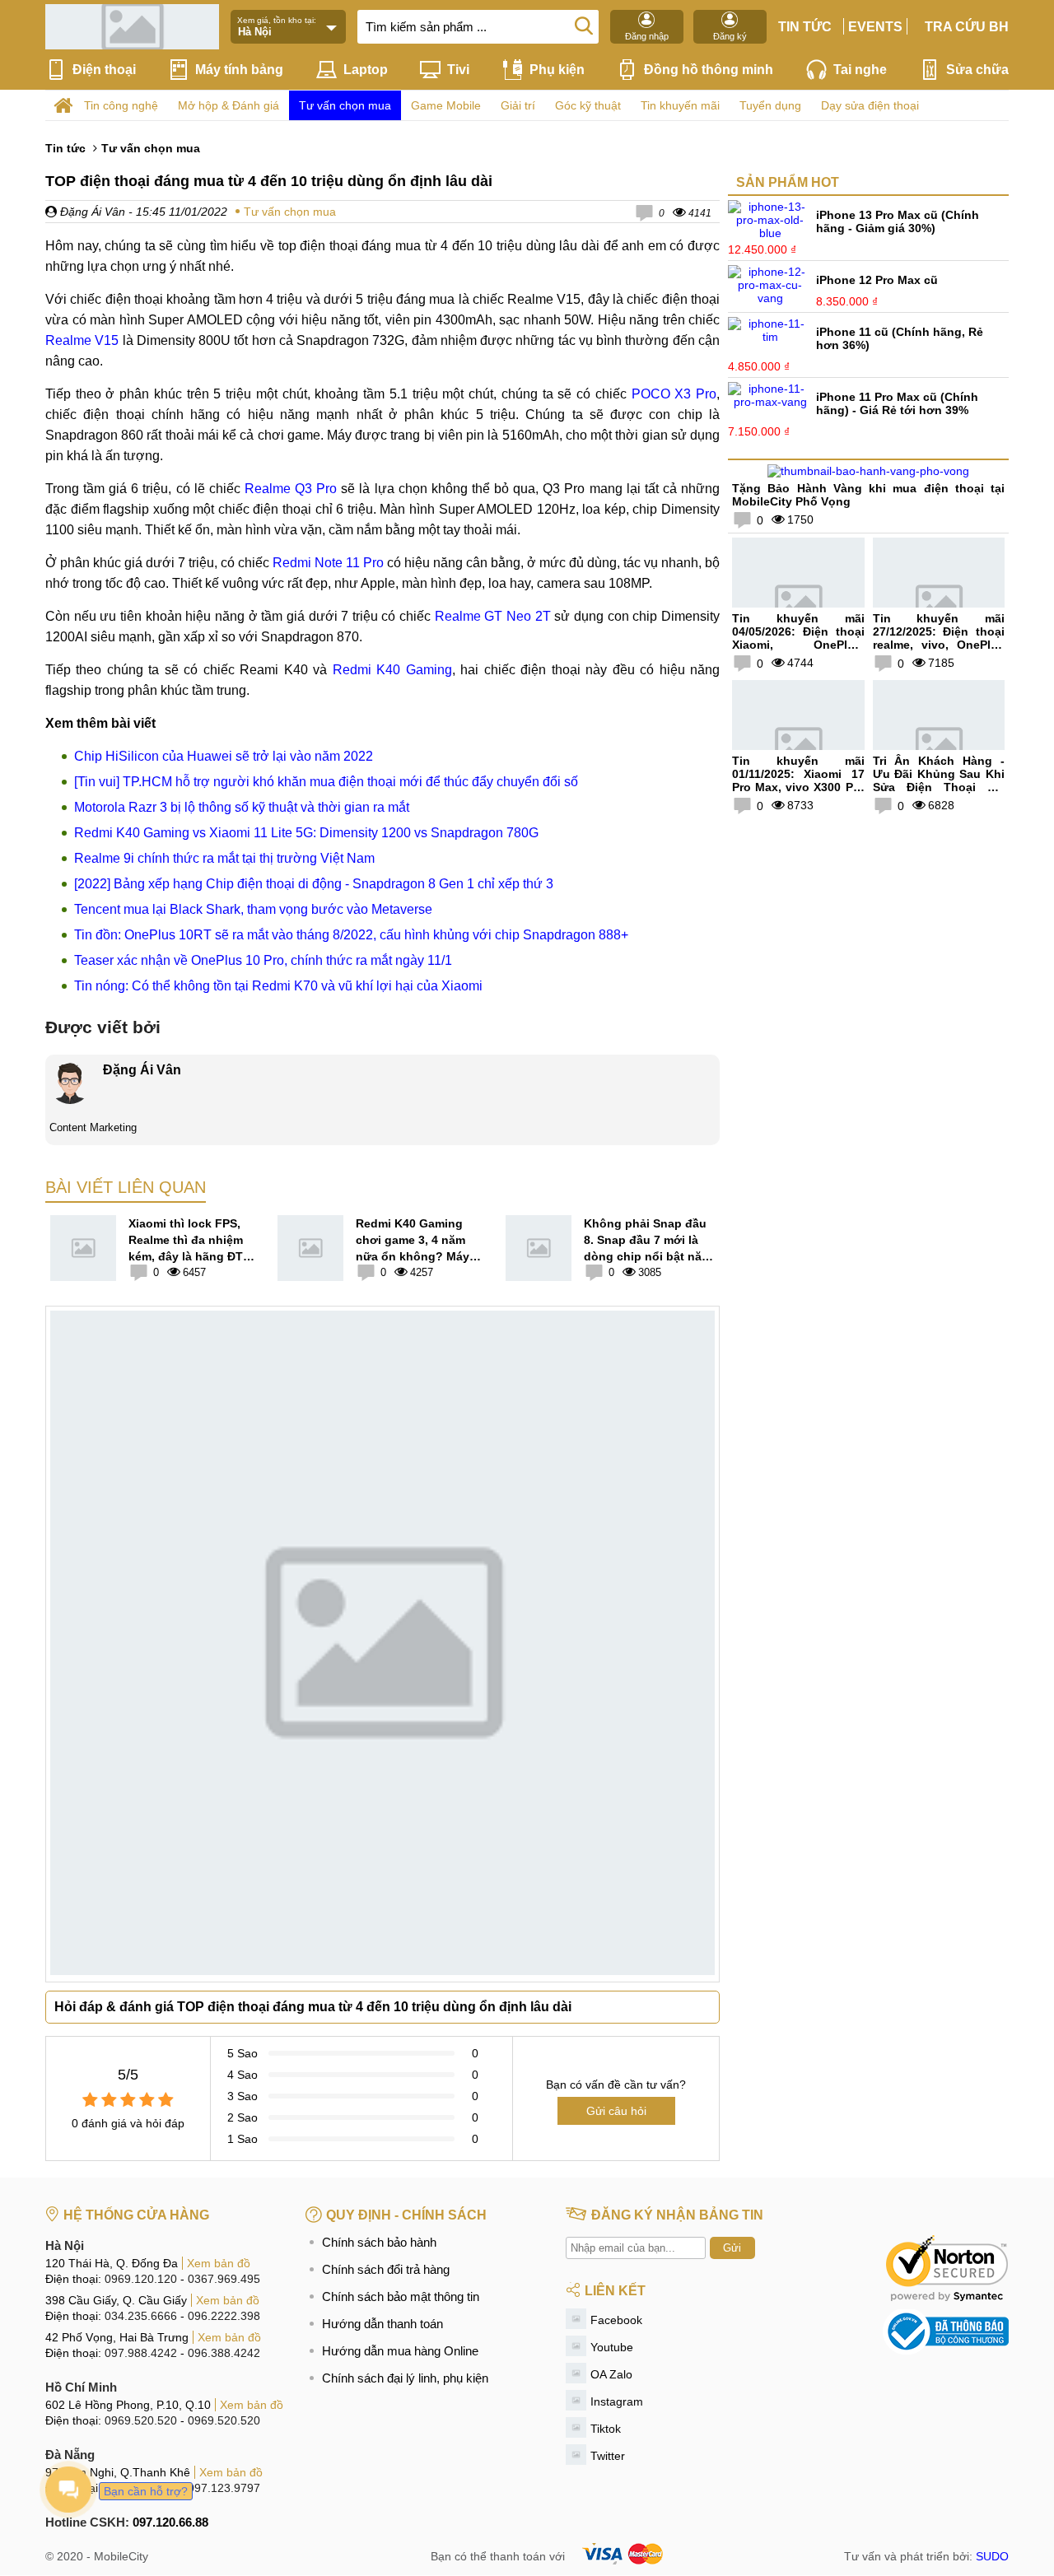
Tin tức (805, 27)
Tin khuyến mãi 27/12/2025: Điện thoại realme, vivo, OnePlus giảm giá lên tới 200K (939, 638)
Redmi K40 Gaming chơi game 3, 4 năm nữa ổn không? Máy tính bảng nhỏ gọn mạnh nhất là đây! (413, 1241)
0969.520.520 (141, 2420)
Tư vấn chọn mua (345, 105)
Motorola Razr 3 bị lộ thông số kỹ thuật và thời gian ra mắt (242, 807)
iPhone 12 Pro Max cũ (877, 280)
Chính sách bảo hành (379, 2242)
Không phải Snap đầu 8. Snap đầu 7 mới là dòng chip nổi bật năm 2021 (648, 1241)
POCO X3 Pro (674, 394)
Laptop (366, 70)
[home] (63, 106)
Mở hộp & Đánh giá (229, 105)
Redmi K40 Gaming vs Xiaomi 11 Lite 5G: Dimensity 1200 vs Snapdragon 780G (306, 833)
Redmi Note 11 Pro (328, 563)
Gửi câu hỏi (616, 2111)
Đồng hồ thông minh (709, 70)
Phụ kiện (557, 70)
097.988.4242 (141, 2353)
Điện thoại (104, 70)
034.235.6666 (141, 2316)
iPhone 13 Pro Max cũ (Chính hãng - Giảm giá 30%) (898, 221)
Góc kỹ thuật (588, 105)
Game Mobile (446, 105)
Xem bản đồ (219, 2263)
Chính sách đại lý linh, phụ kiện (405, 2378)
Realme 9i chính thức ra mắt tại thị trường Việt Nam (224, 858)
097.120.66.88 (170, 2522)
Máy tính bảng (239, 70)
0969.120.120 (141, 2279)
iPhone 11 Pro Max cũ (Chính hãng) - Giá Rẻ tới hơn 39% (897, 403)
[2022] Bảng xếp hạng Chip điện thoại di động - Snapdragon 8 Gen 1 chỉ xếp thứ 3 (314, 884)
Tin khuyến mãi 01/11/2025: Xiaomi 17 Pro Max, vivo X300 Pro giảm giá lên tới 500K (798, 780)
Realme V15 (82, 340)
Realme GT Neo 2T (493, 616)
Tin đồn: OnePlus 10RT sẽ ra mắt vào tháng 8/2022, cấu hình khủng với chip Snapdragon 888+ (351, 935)
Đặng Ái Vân (91, 212)
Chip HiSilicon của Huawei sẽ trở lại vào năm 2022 (224, 756)
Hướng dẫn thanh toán (382, 2324)
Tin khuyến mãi (680, 105)
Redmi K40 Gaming (392, 670)
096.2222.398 (224, 2316)
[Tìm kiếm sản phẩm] (584, 25)
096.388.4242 (224, 2353)
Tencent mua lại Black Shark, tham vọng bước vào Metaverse (253, 909)
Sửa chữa (977, 70)
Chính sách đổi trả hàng (386, 2269)
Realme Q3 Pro (291, 489)
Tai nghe (860, 70)
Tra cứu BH (967, 27)
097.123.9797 (224, 2488)
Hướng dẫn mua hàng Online (400, 2351)
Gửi (732, 2248)
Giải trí (518, 105)
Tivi (458, 70)
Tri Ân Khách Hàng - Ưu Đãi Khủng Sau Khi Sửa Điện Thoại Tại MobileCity (939, 780)
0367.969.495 (224, 2279)
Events (875, 27)
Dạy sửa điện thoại (870, 105)
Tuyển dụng (770, 105)
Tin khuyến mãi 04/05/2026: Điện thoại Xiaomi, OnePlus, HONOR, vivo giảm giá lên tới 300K (798, 645)
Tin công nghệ (121, 105)
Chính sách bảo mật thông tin (401, 2297)
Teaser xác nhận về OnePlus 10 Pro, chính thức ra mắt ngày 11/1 (263, 960)
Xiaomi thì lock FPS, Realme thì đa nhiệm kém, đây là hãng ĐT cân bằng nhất (186, 1241)
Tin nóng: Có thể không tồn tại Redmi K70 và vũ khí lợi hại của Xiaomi (278, 986)
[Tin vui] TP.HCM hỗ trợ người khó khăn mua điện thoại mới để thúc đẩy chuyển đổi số (326, 782)
